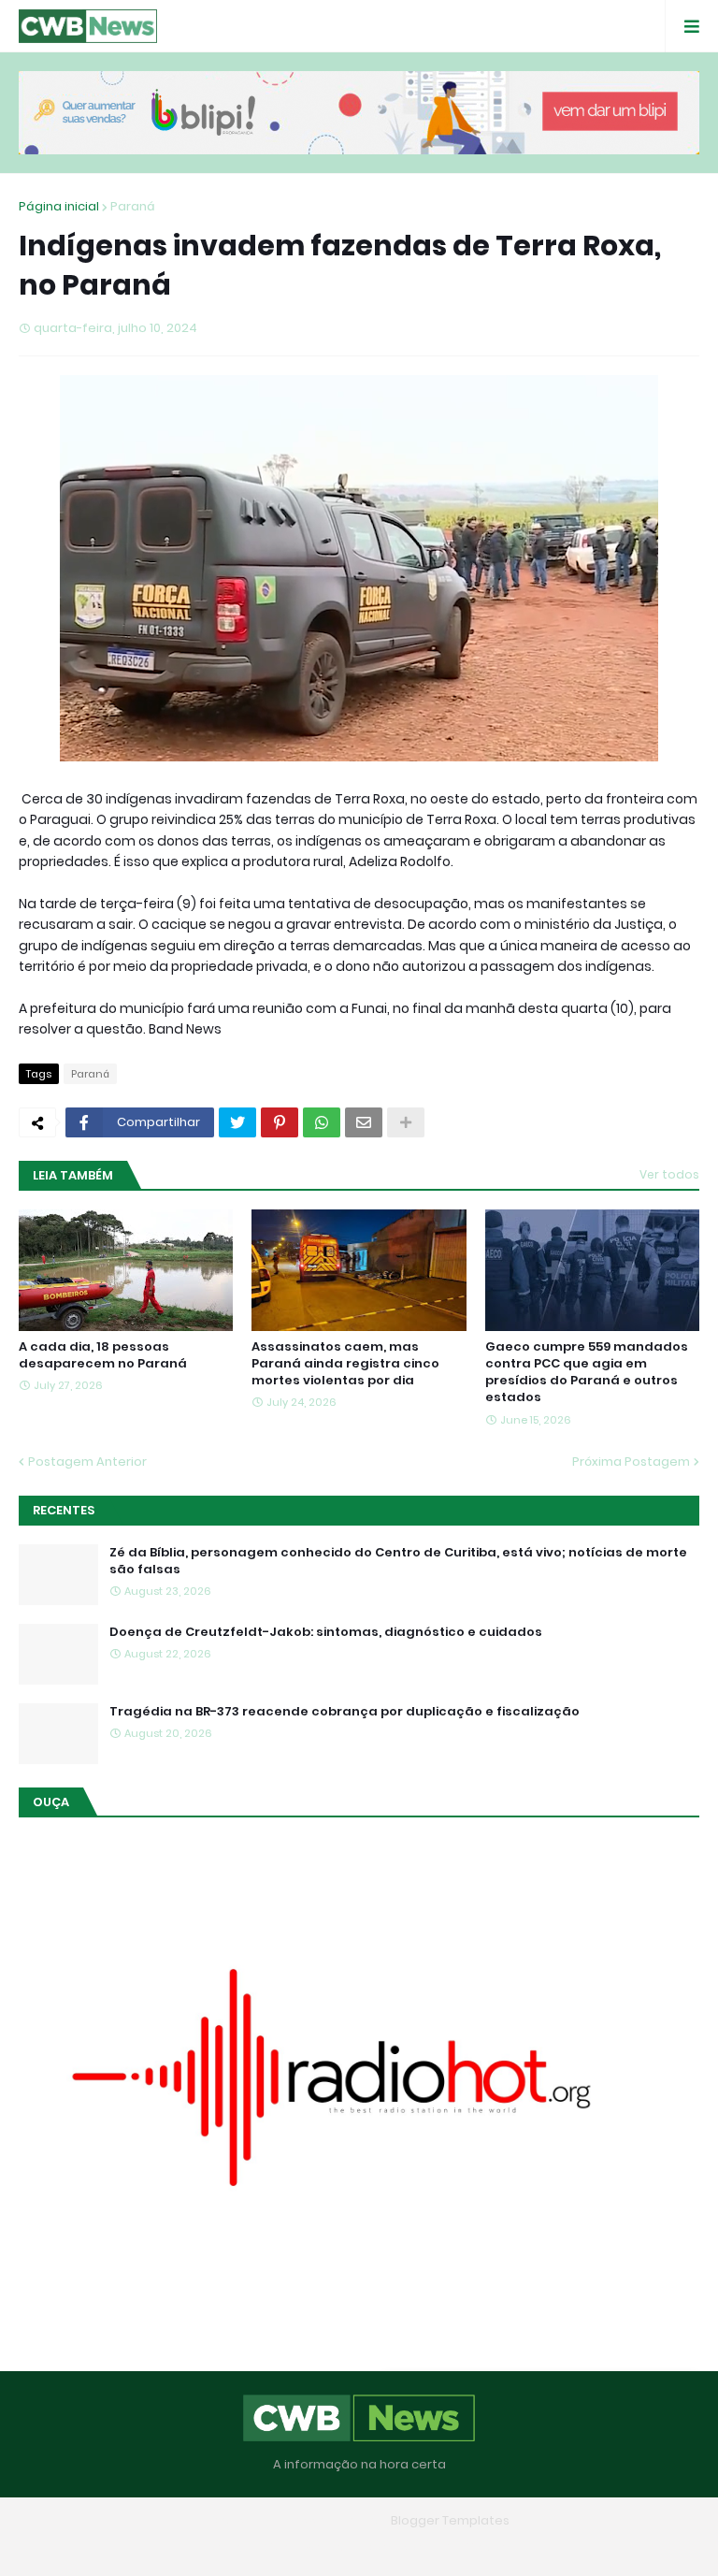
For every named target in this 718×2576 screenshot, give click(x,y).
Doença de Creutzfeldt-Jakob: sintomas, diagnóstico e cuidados (326, 1632)
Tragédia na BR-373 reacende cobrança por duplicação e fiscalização (345, 1712)
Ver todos (669, 1174)
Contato (396, 2547)
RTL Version (479, 2547)
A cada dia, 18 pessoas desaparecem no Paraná (103, 1355)
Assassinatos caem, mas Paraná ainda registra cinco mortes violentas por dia (345, 1364)
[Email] (364, 1122)
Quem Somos (306, 2547)
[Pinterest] (280, 1122)
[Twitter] (237, 1122)
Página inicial (59, 206)
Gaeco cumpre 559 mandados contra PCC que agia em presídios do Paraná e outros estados (587, 1373)
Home (223, 2547)
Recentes (64, 1510)
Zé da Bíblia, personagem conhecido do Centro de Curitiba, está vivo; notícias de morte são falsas (398, 1561)
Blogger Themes (332, 2520)
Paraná (133, 206)
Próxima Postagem (631, 1462)
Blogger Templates (450, 2520)
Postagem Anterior (87, 1462)
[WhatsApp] (322, 1122)
